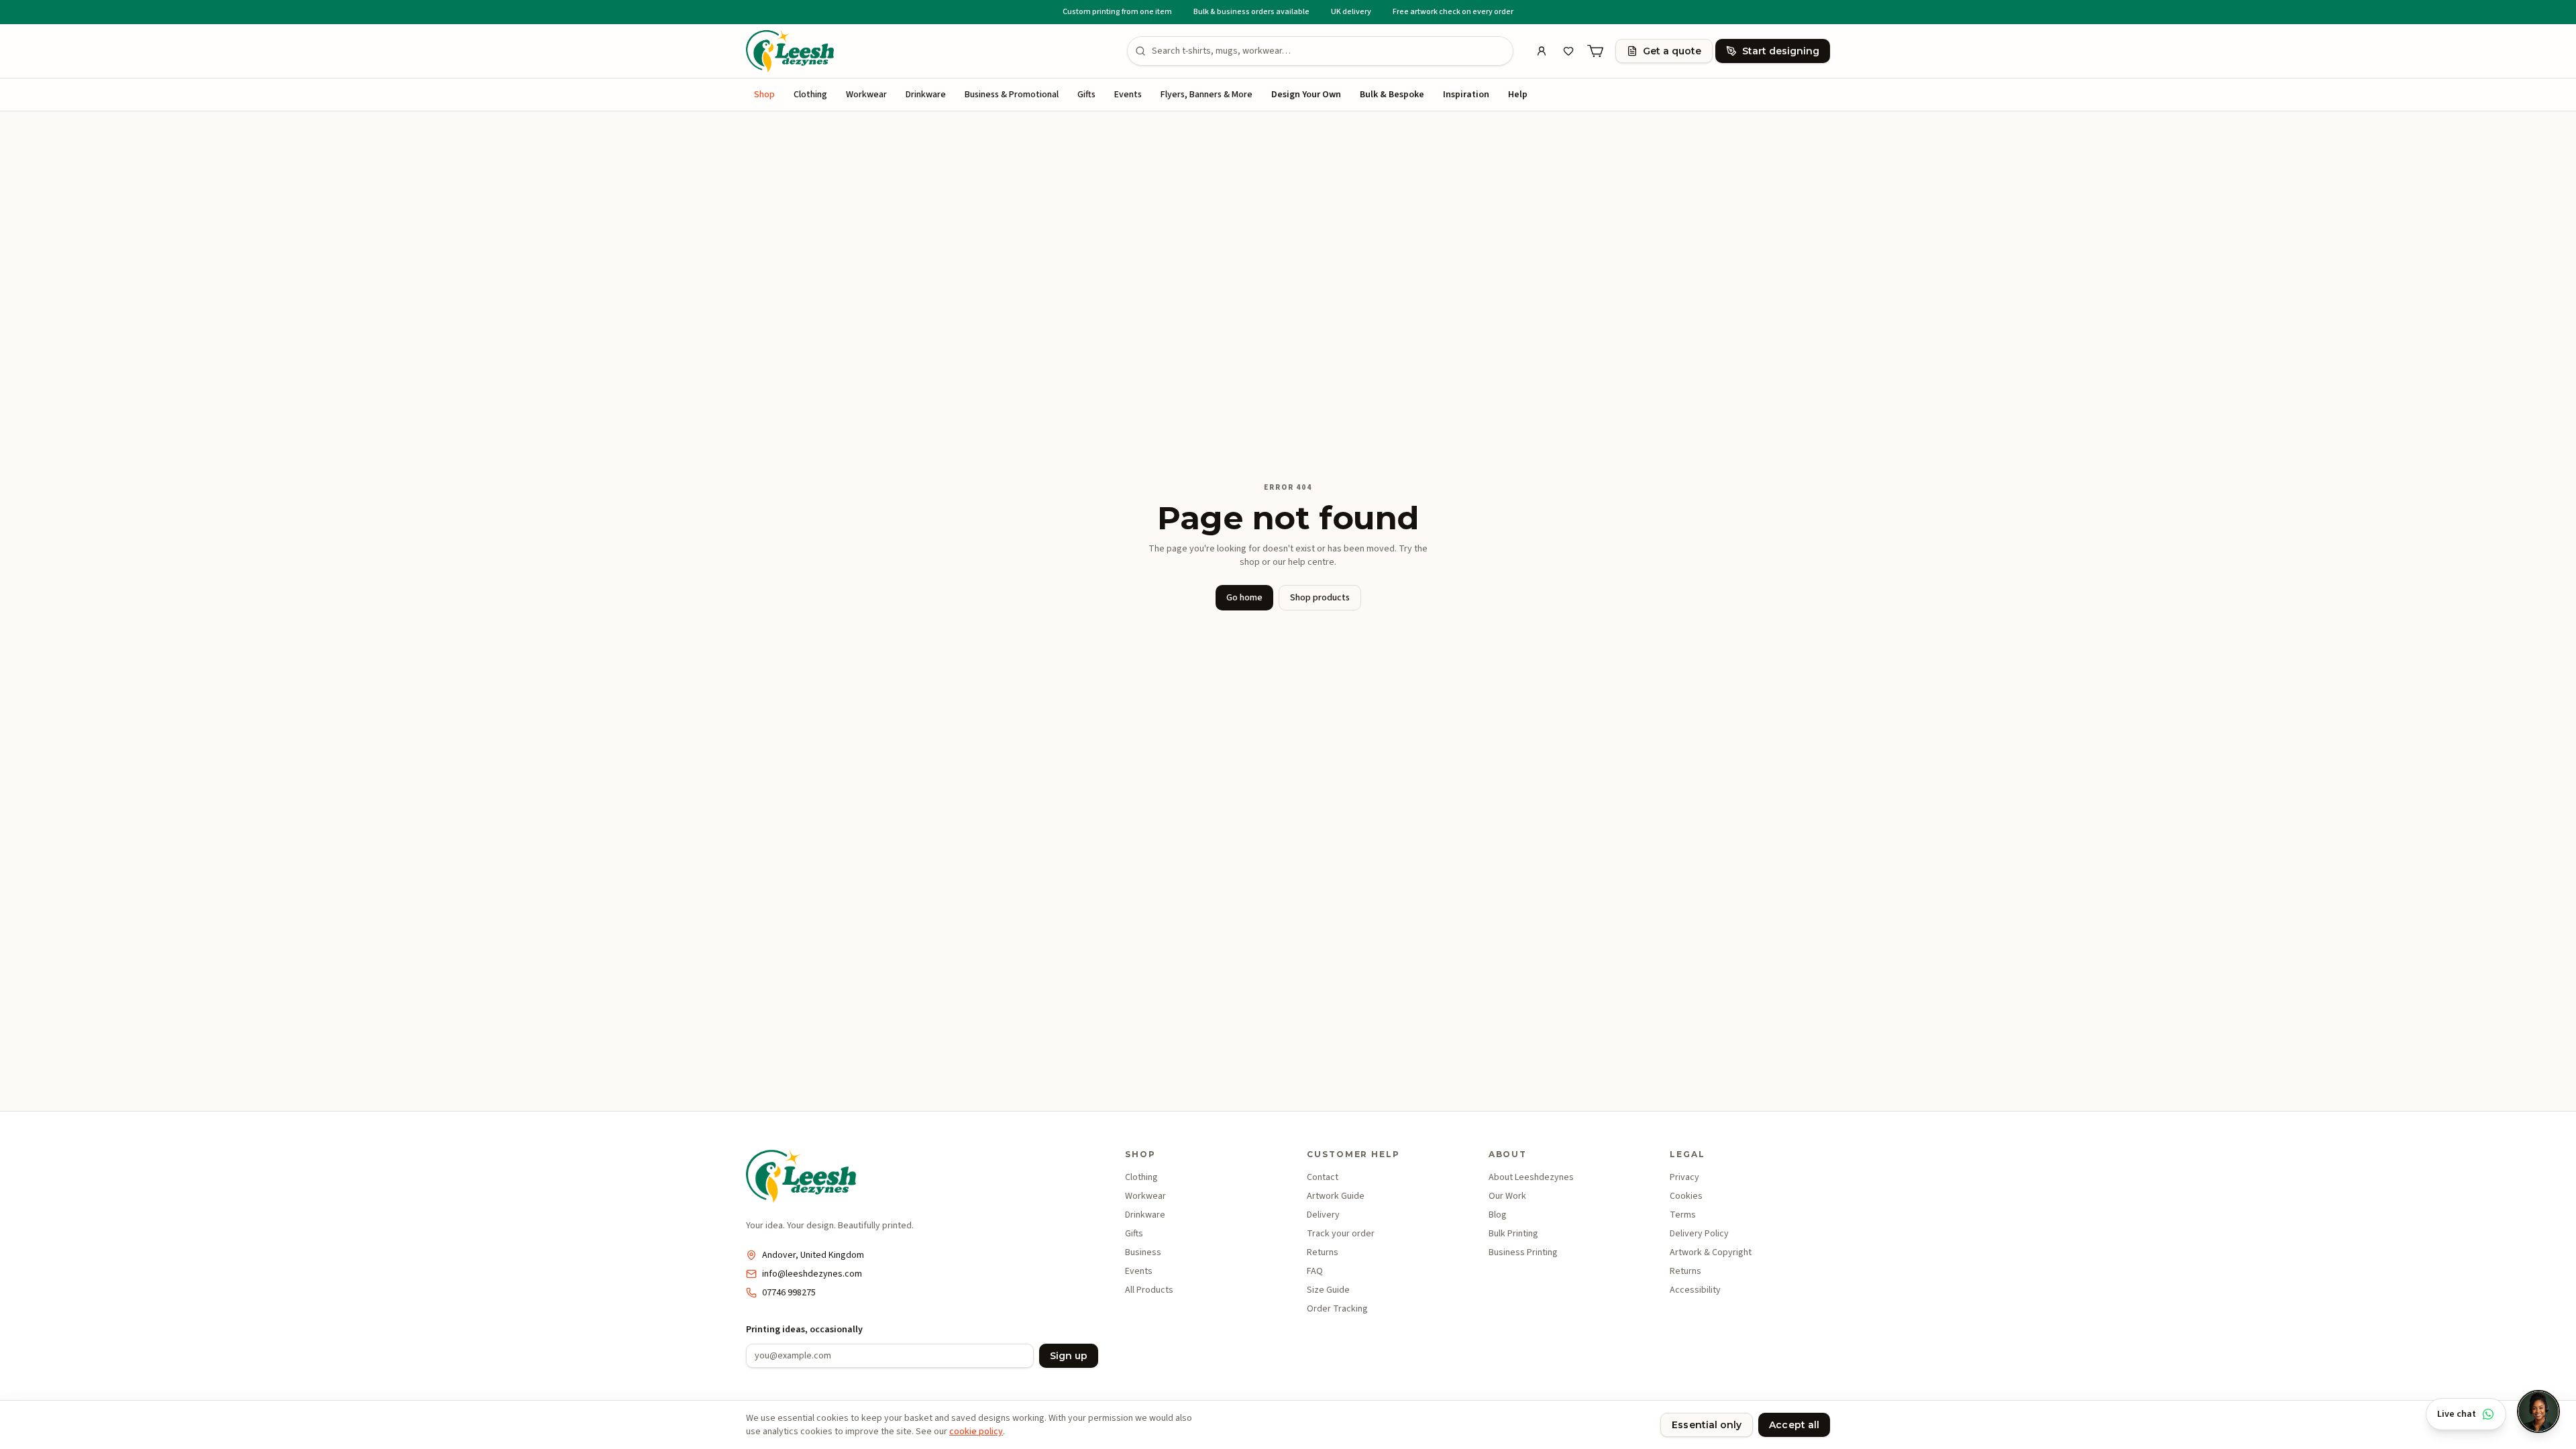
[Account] (1542, 51)
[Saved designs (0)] (1568, 51)
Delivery (1323, 1215)
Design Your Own (1306, 95)
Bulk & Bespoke (1392, 95)
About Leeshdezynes (1531, 1177)
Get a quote (1672, 51)
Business (1143, 1252)
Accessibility (1695, 1290)
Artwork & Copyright (1711, 1252)
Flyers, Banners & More (1206, 95)
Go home (1244, 598)
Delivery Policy (1699, 1234)
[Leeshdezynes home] (790, 51)
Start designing (1781, 51)
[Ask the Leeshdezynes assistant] (2538, 1411)
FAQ (1315, 1271)
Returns (1323, 1252)
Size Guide (1328, 1290)
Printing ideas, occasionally (804, 1330)
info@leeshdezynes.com (812, 1274)
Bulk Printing (1513, 1234)
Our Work (1507, 1196)
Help (1518, 95)
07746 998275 (789, 1293)
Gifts (1086, 95)
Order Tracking (1337, 1309)
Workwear (866, 95)
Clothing (810, 95)
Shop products (1320, 598)
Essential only (1707, 1425)
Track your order (1341, 1234)
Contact (1323, 1177)
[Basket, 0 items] (1595, 51)
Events (1128, 95)
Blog (1498, 1215)
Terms (1683, 1215)
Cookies (1686, 1196)
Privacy (1684, 1177)
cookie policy (976, 1432)
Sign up (1069, 1356)
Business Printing (1523, 1252)
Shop (764, 95)
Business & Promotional (1012, 95)
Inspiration (1466, 95)
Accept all (1794, 1425)
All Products (1149, 1290)
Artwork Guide (1336, 1196)
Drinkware (926, 95)
